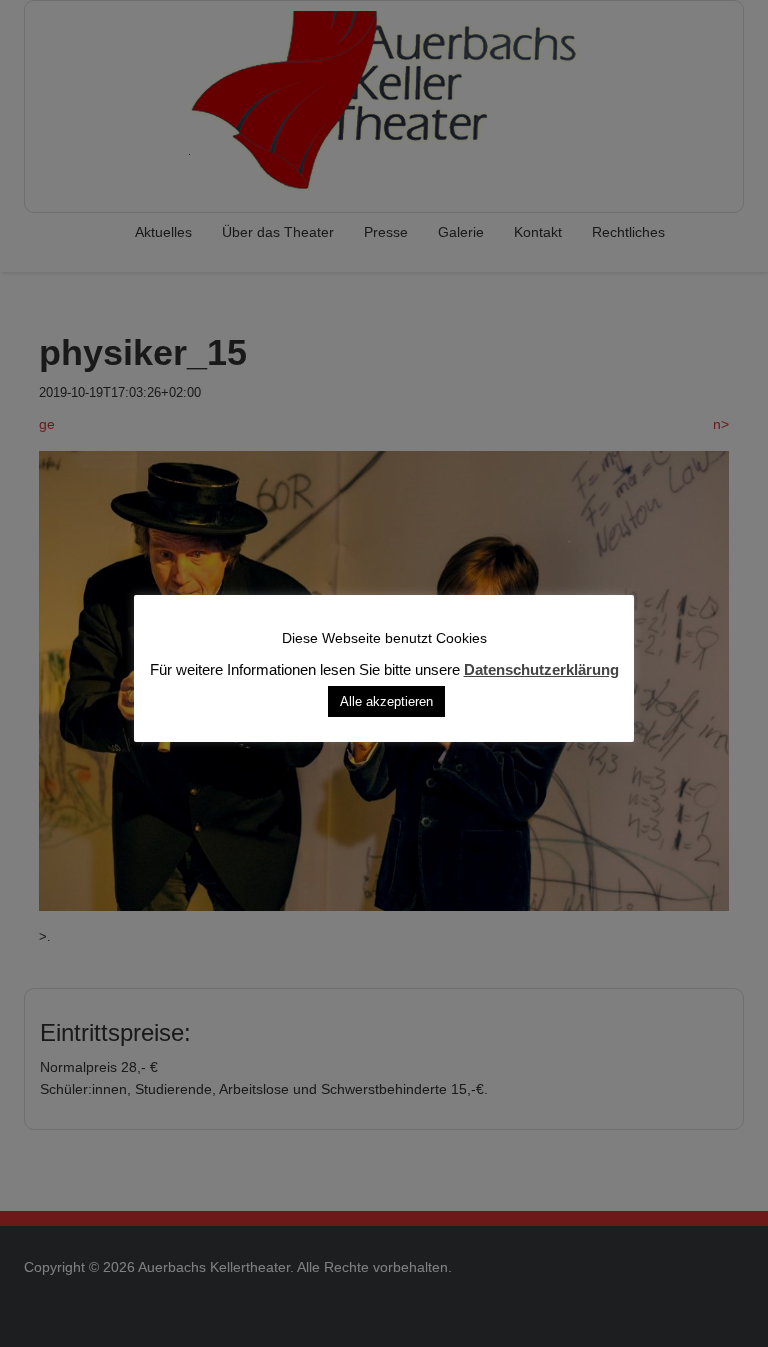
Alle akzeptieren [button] (386, 701)
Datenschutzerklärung (541, 669)
